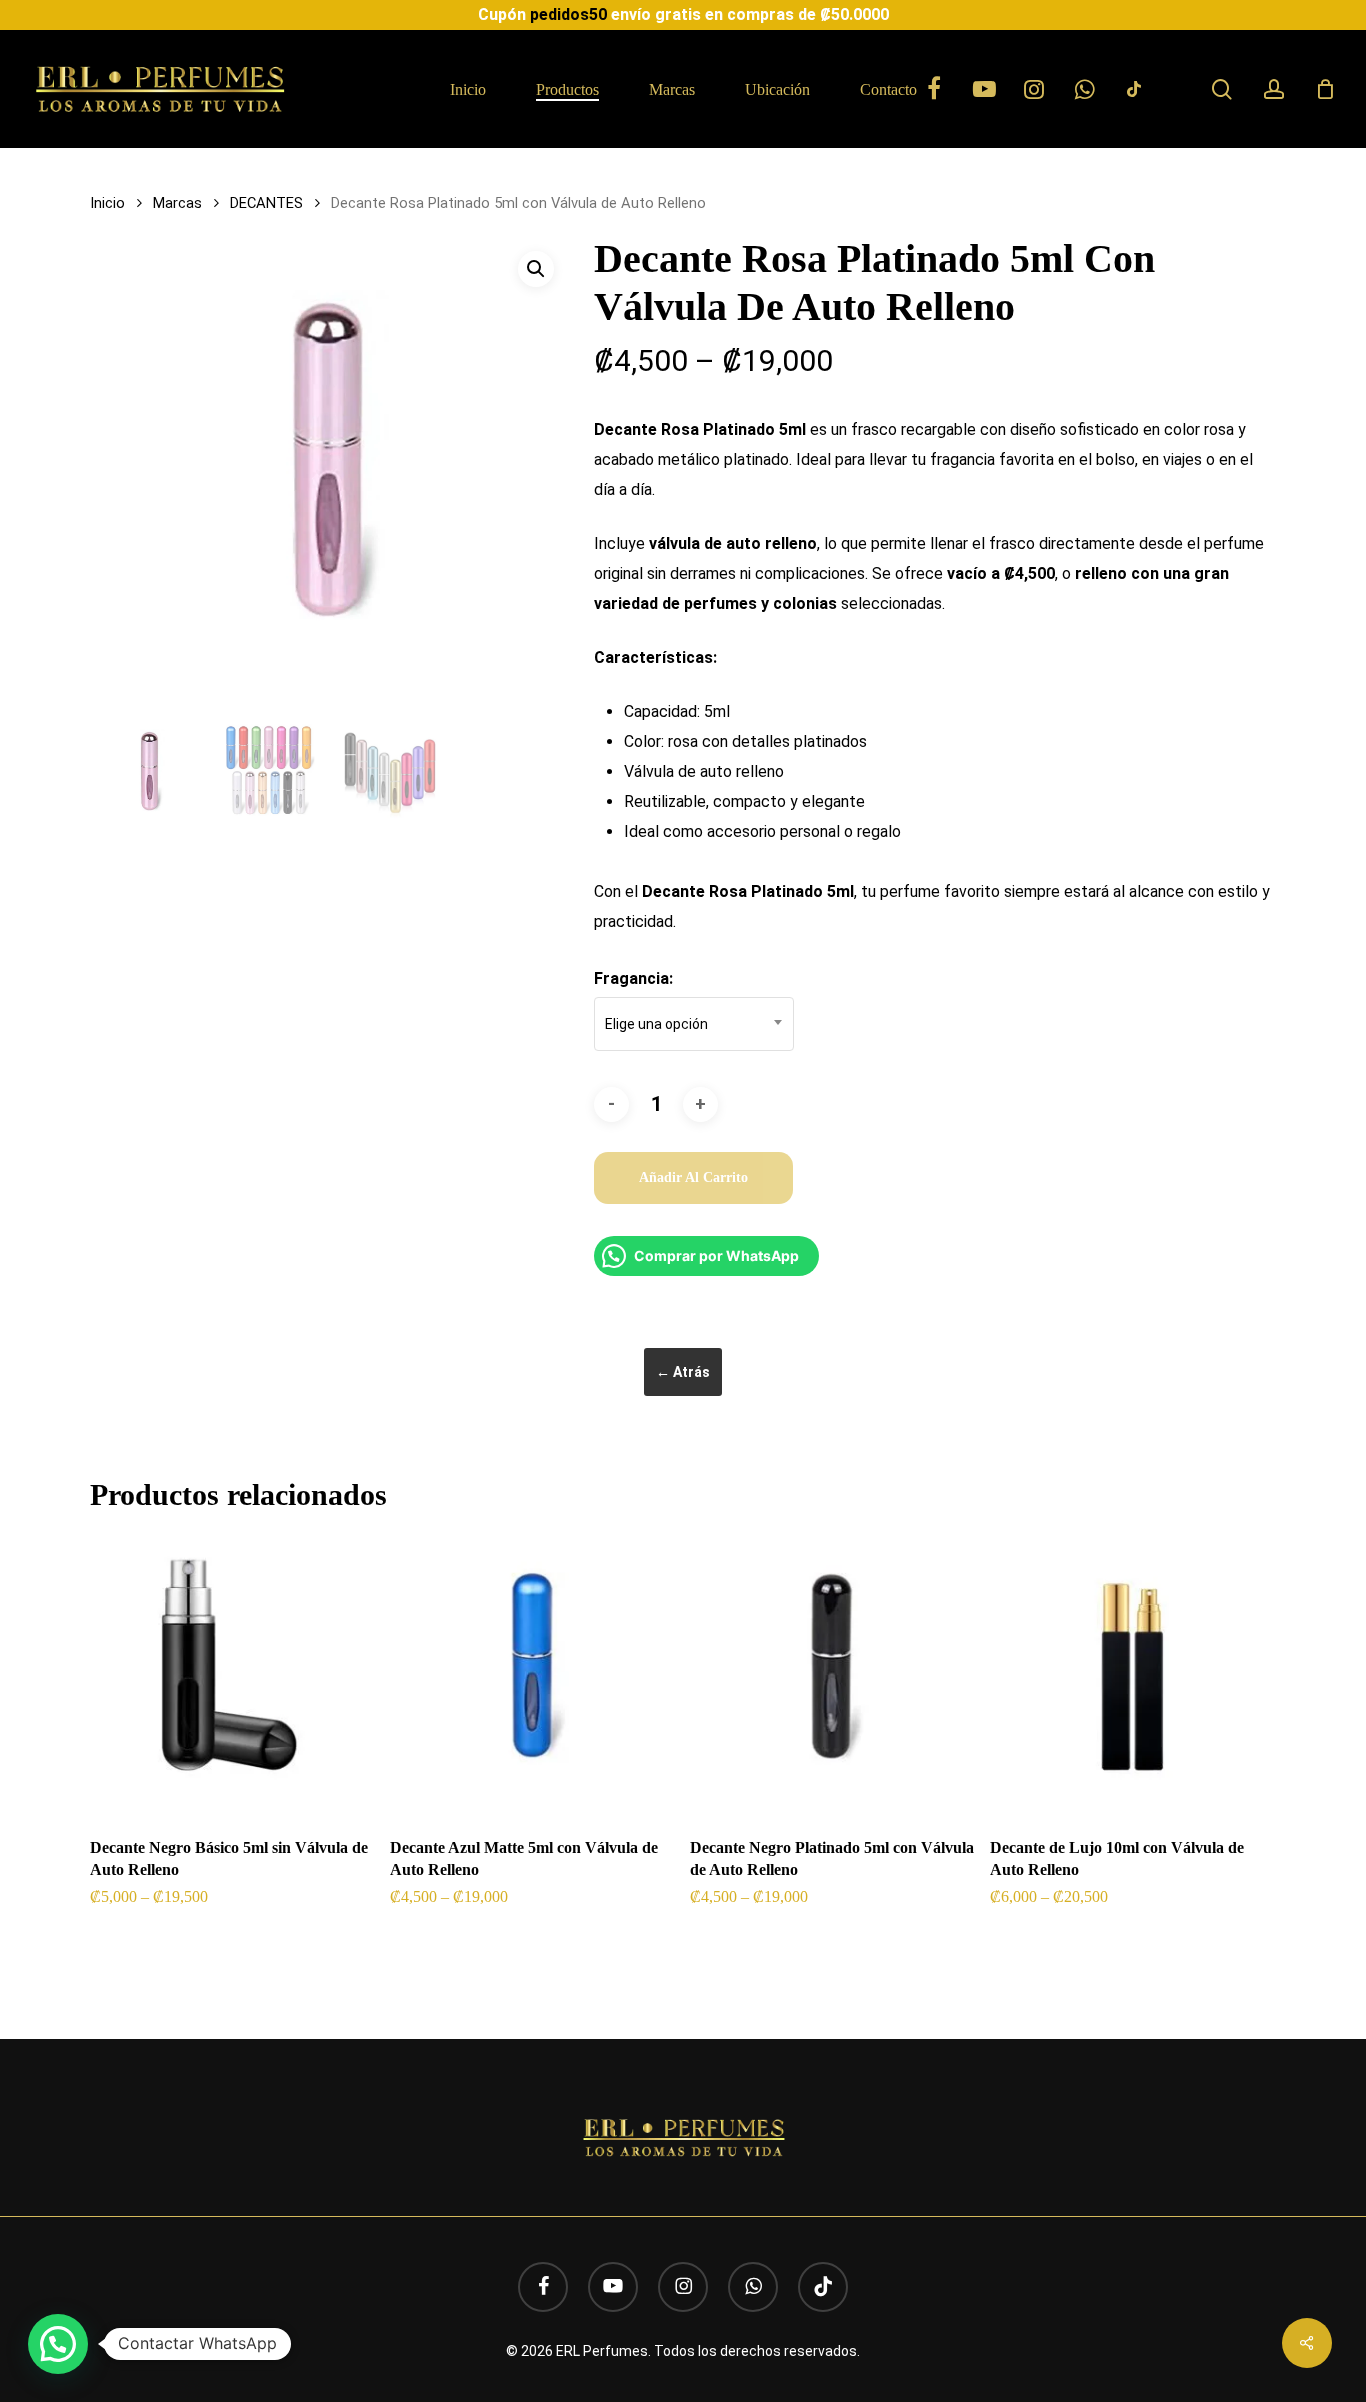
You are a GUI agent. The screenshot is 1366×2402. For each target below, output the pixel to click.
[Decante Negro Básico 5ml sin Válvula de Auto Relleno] (232, 1677)
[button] (536, 269)
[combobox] (694, 1024)
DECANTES (266, 203)
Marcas (177, 203)
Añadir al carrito (693, 1177)
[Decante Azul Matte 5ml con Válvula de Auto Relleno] (532, 1677)
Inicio (107, 203)
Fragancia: (633, 978)
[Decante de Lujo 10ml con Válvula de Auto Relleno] (1132, 1677)
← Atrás (683, 1372)
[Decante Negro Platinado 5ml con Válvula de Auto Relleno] (832, 1677)
